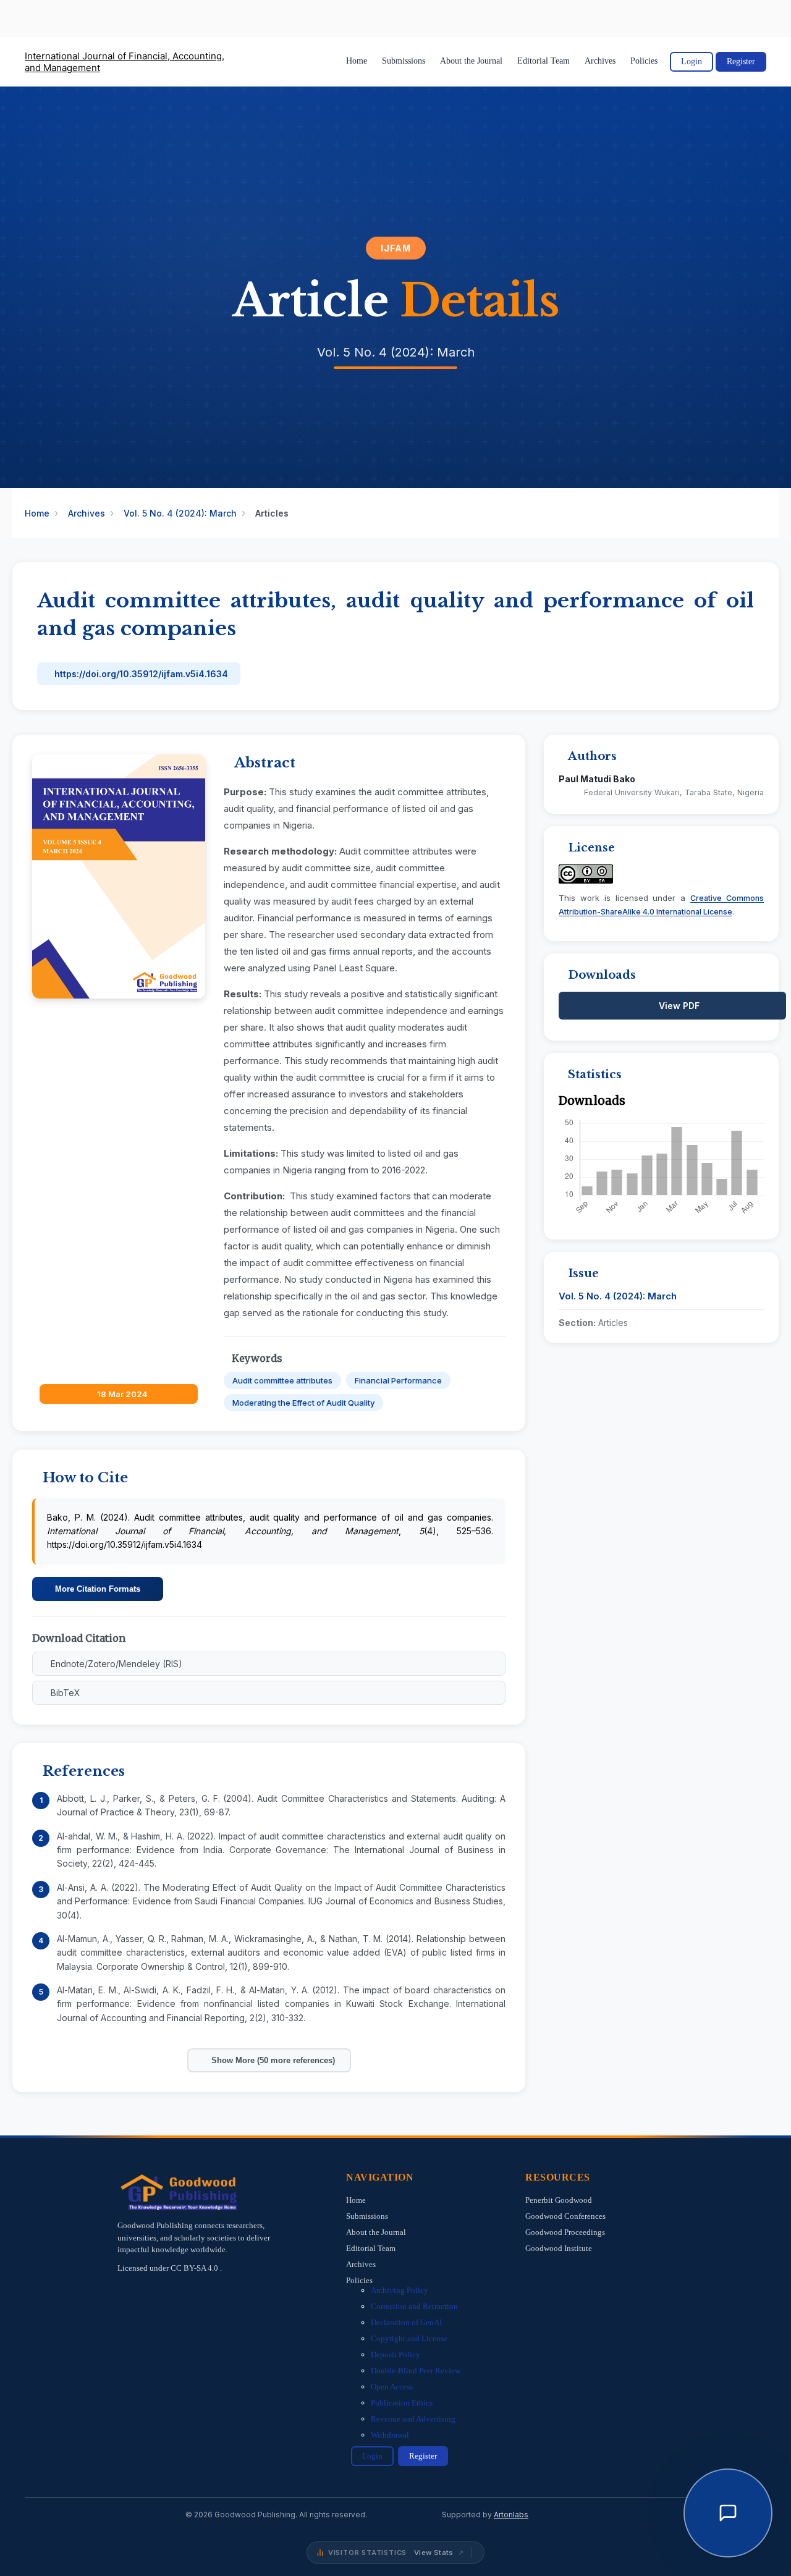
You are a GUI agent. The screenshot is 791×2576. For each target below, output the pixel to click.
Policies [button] (644, 61)
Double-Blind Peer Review (416, 2371)
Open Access (392, 2387)
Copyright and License (409, 2338)
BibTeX (66, 1693)
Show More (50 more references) (273, 2060)
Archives (600, 61)
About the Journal (471, 61)
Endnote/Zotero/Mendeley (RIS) (116, 1664)
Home (357, 61)
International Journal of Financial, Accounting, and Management (125, 62)
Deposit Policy (395, 2354)
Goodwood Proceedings (565, 2232)
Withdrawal (390, 2435)
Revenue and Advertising (413, 2419)
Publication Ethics (402, 2403)
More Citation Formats (98, 1589)
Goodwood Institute (559, 2248)
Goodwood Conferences (565, 2216)
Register (741, 61)
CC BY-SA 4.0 (195, 2268)
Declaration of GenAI (406, 2322)
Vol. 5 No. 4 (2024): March (180, 513)
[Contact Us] (728, 2513)
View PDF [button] (679, 1006)
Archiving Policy (400, 2290)
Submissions (404, 61)
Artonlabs (511, 2515)
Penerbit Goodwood (559, 2200)
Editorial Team (544, 61)
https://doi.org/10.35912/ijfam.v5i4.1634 (141, 674)
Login (692, 61)
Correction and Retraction (414, 2306)
